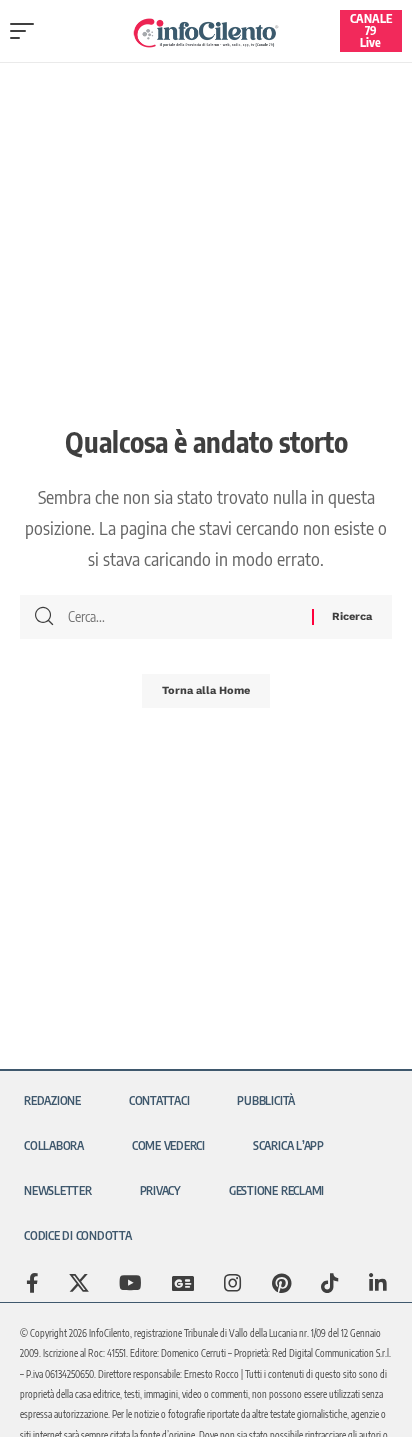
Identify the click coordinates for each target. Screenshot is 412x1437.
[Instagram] (233, 1283)
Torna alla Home (206, 690)
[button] (27, 31)
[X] (79, 1283)
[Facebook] (32, 1283)
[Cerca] (182, 617)
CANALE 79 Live (371, 30)
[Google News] (183, 1283)
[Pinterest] (281, 1283)
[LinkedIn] (378, 1283)
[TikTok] (330, 1283)
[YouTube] (130, 1283)
